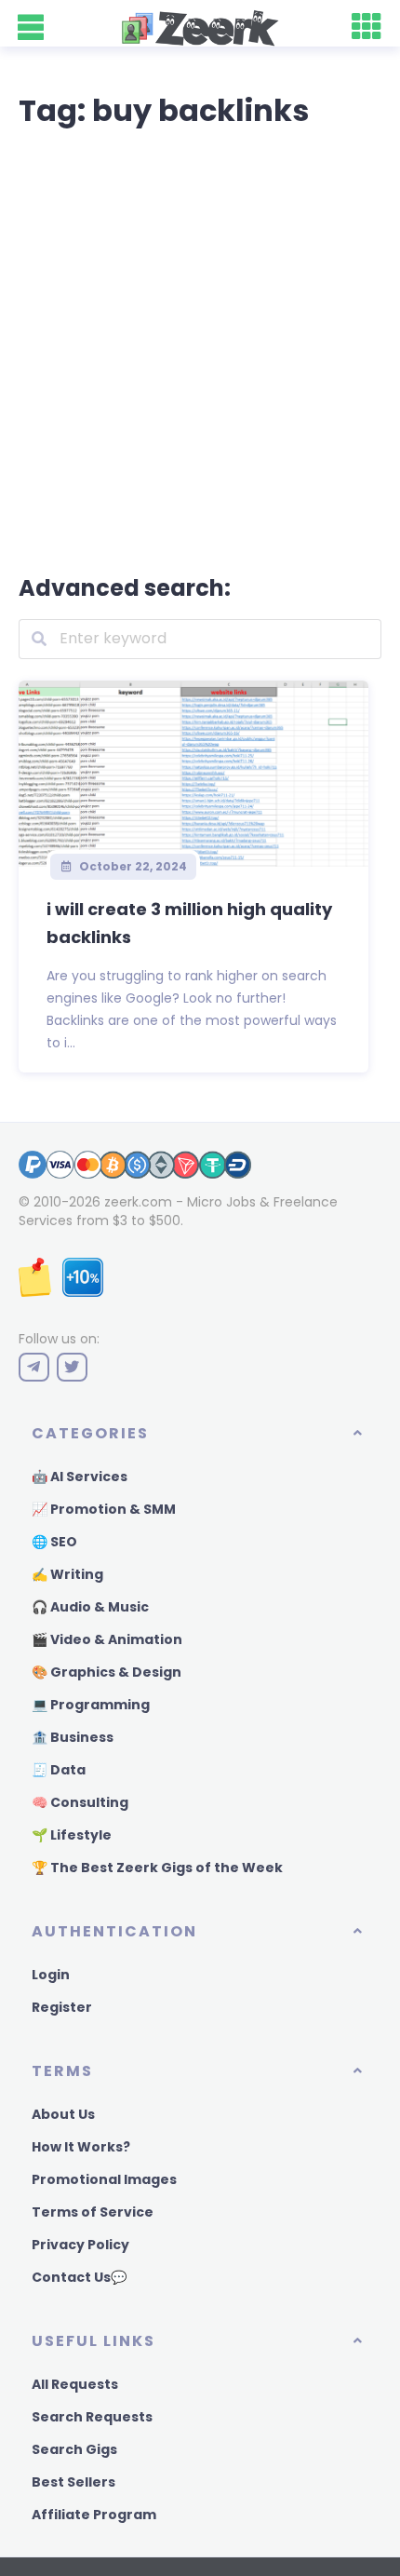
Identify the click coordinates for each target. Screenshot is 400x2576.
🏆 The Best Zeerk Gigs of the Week (157, 1868)
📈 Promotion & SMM (104, 1509)
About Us (63, 2114)
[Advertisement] (200, 347)
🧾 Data (59, 1770)
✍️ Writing (67, 1574)
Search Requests (92, 2417)
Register (62, 2007)
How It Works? (81, 2147)
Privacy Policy (80, 2245)
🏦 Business (73, 1737)
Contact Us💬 (79, 2277)
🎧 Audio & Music (90, 1607)
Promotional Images (104, 2179)
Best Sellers (73, 2482)
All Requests (75, 2384)
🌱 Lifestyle (72, 1835)
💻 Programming (91, 1705)
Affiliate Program (94, 2515)
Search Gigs (74, 2449)
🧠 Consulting (80, 1802)
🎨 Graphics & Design (107, 1672)
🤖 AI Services (80, 1477)
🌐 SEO (54, 1542)
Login (51, 1975)
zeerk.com (138, 1202)
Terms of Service (93, 2212)
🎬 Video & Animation (107, 1639)
